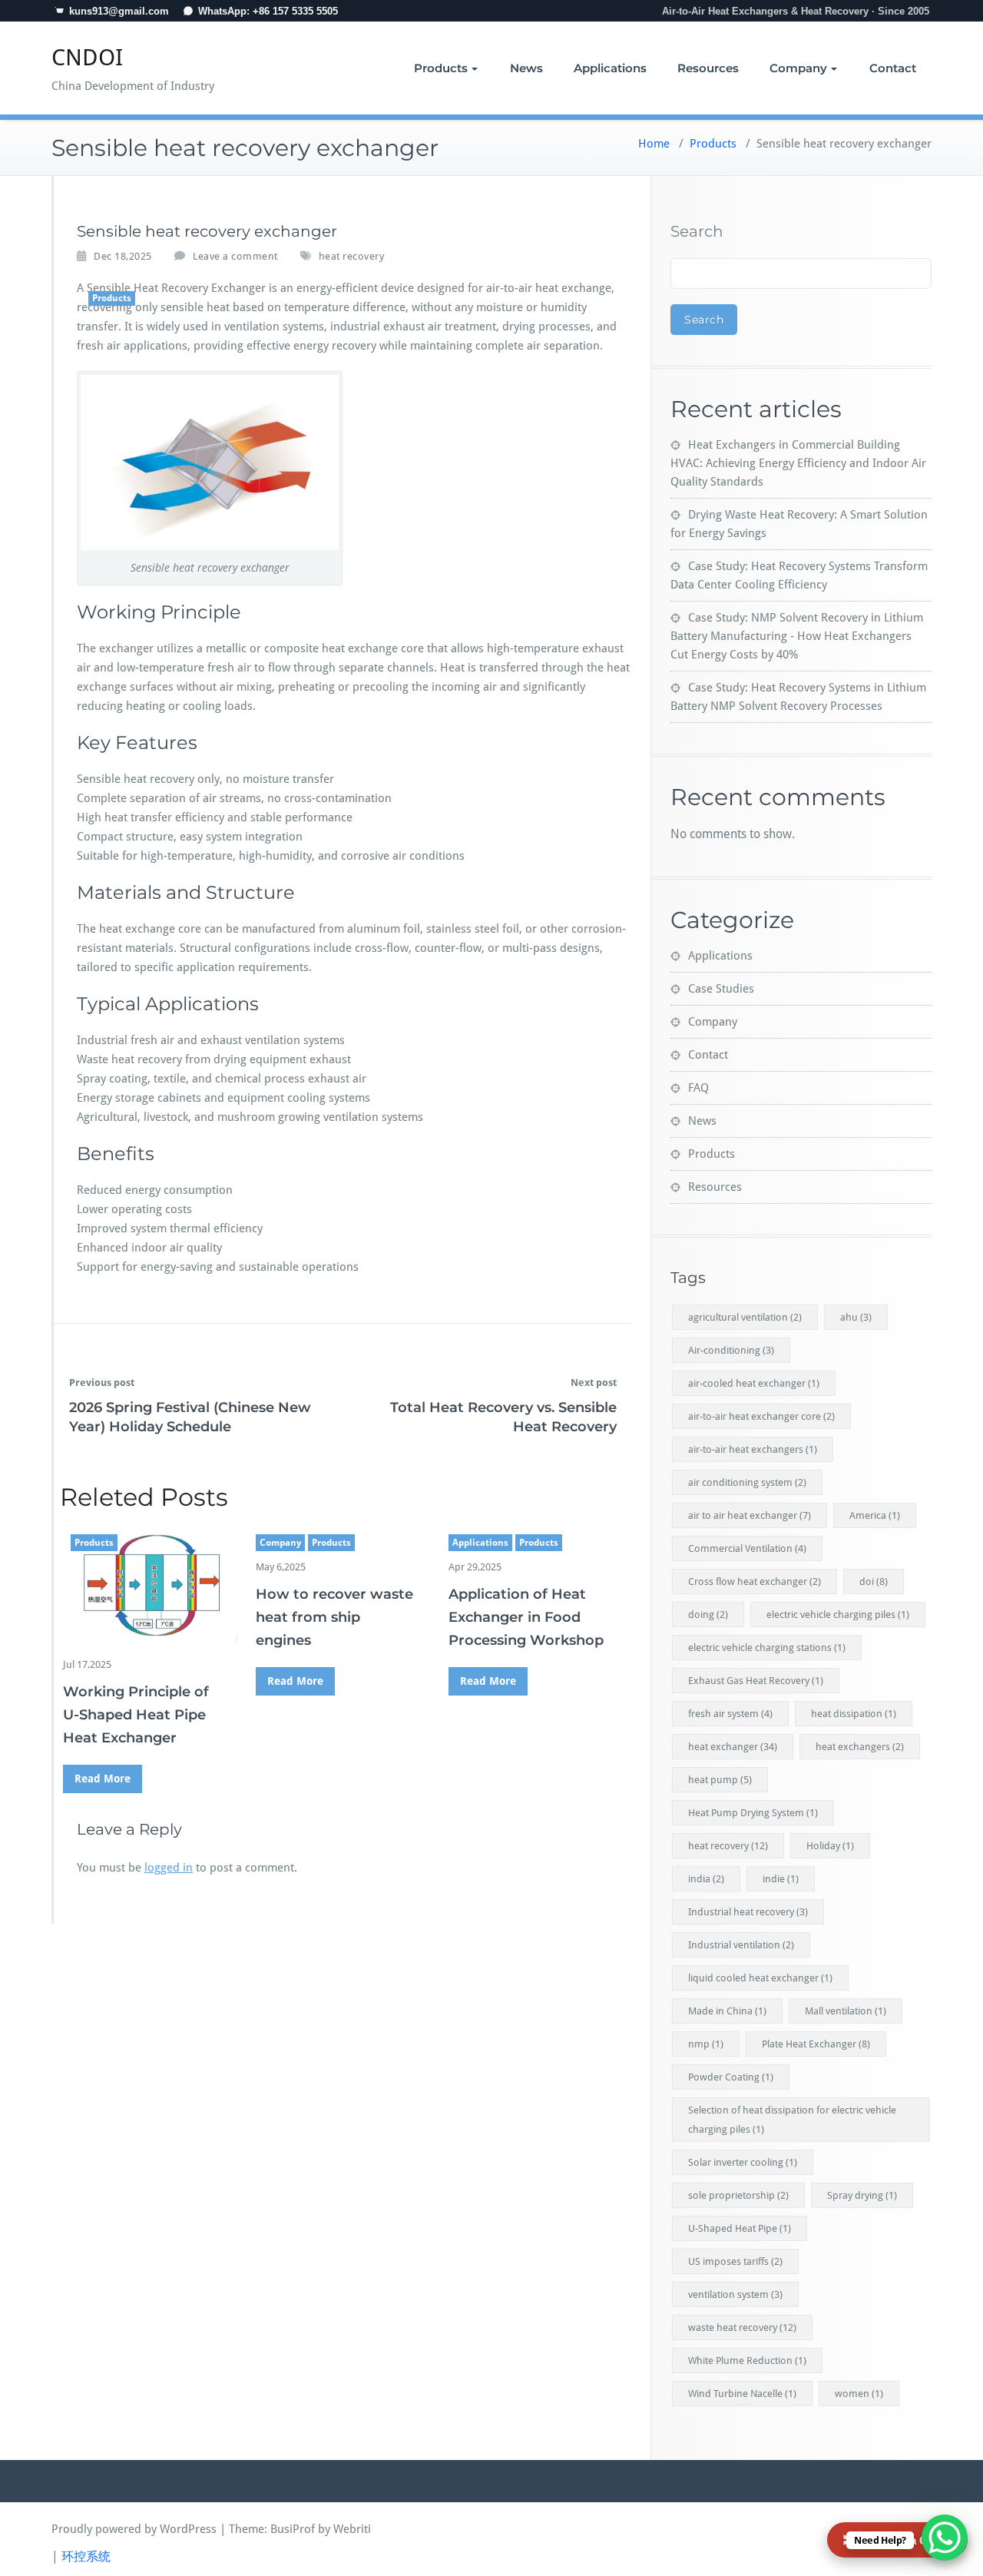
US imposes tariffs (735, 2261)
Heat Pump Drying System (753, 1813)
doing (708, 1615)
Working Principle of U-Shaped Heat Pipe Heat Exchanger (136, 1715)
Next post (594, 1382)
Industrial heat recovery (748, 1912)
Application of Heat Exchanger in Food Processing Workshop (526, 1617)
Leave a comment (235, 256)
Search (697, 231)
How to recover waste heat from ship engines (334, 1617)
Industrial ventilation (741, 1945)
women (859, 2394)
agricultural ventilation (745, 1317)
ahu (856, 1317)
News (526, 68)
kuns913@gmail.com (119, 11)
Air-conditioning (731, 1350)
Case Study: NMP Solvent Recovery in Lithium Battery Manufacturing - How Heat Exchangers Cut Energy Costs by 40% (797, 636)
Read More (103, 1779)
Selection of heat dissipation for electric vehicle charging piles (792, 2120)
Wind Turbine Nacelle (742, 2394)
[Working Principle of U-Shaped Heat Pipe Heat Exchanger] (150, 1583)
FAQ (698, 1088)
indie (781, 1879)
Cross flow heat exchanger (755, 1581)
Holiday (830, 1846)
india (706, 1879)
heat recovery (352, 256)
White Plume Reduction (747, 2361)
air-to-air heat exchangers (753, 1449)
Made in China (727, 2011)
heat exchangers (860, 1747)
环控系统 (86, 2556)
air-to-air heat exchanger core (761, 1416)
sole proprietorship (738, 2195)
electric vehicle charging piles (838, 1615)
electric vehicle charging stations (767, 1648)
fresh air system (730, 1714)
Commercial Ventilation (747, 1548)
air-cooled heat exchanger (754, 1383)
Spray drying (862, 2195)
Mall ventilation (846, 2011)
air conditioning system (747, 1482)
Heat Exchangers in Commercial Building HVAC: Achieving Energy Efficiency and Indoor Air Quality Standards (798, 463)
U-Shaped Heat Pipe (740, 2228)
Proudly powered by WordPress (134, 2529)
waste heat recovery (742, 2327)
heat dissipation (854, 1714)
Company (798, 68)
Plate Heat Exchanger (816, 2044)
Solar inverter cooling (743, 2162)
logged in (169, 1868)
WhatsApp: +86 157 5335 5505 (268, 11)
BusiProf (293, 2529)
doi (874, 1581)
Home (654, 144)
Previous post (102, 1382)
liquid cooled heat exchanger (760, 1978)
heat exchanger (733, 1747)
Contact (893, 68)
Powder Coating (731, 2077)
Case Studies (721, 989)
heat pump (720, 1780)
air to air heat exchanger (750, 1515)
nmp (706, 2044)
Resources (708, 68)
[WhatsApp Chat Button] (945, 2538)
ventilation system (735, 2294)
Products (441, 68)
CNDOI (87, 57)
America (875, 1515)
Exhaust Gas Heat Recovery (756, 1681)
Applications (610, 68)
